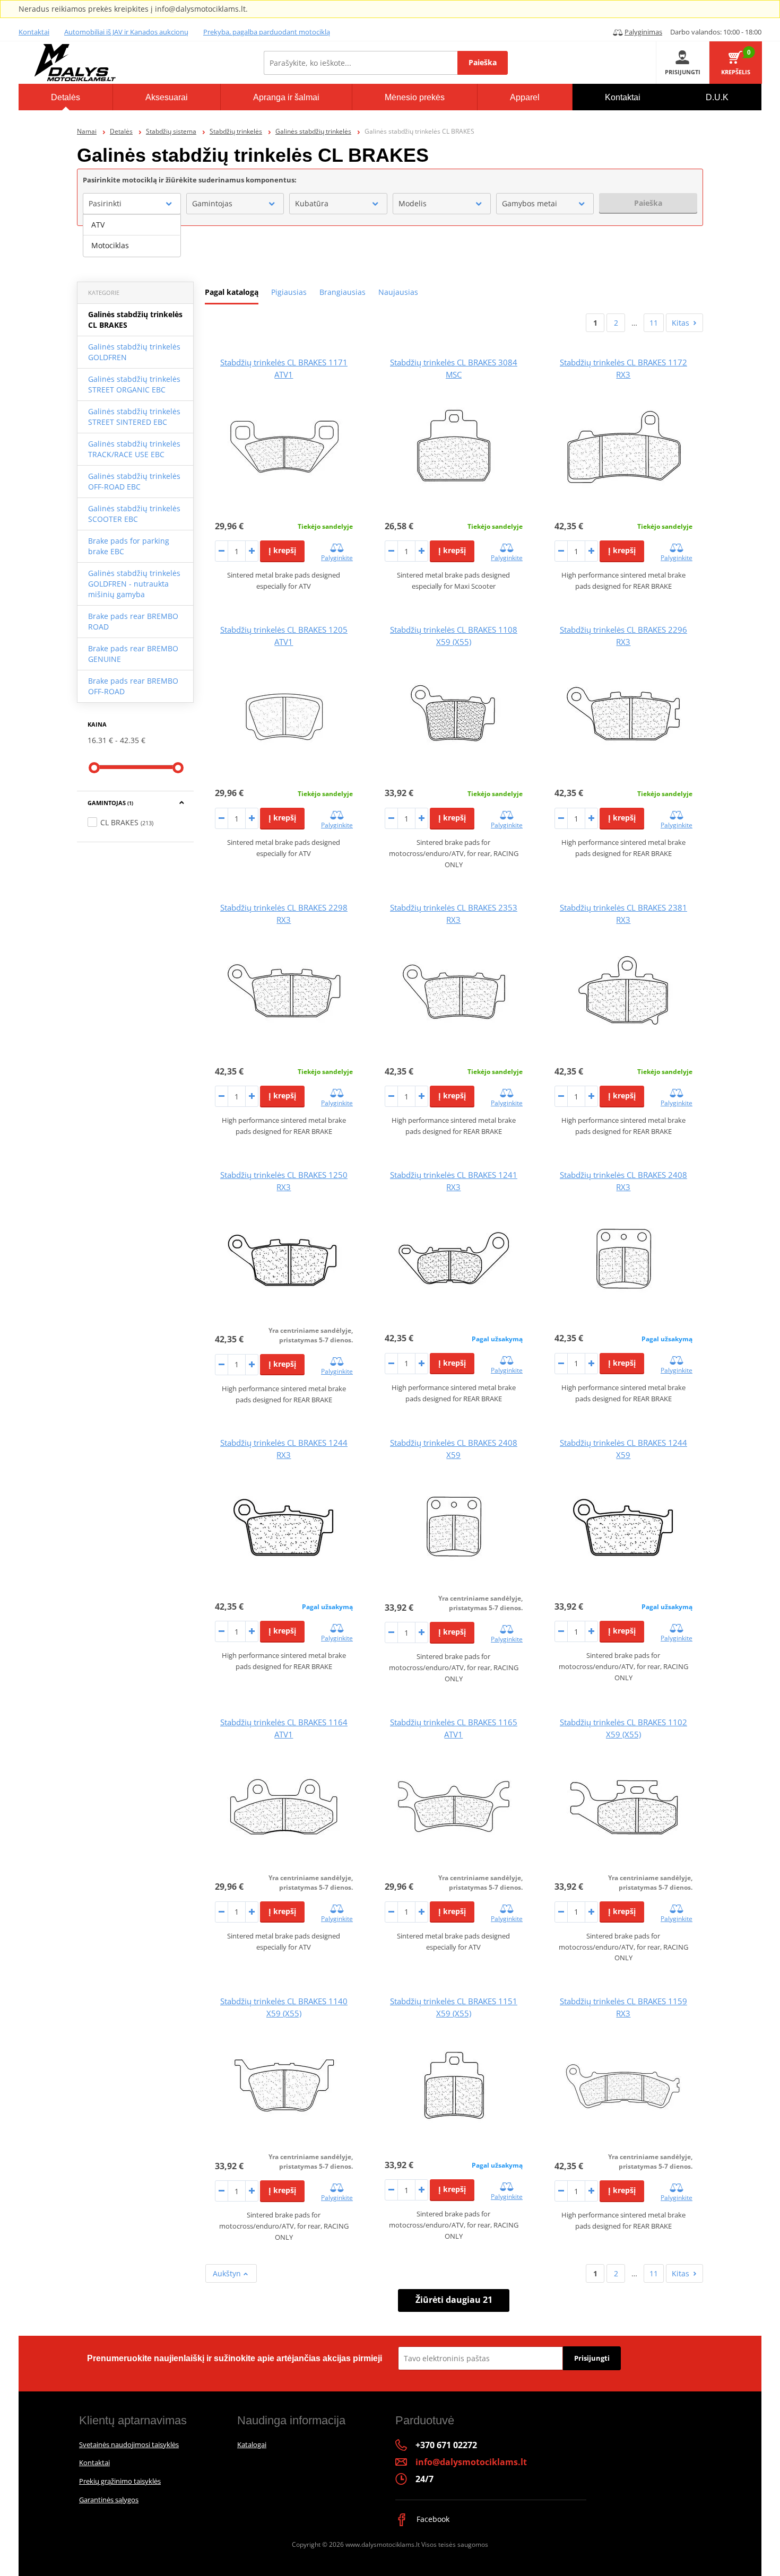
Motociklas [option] (110, 245)
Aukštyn (228, 2273)
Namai (87, 131)
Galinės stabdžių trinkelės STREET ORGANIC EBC (134, 384)
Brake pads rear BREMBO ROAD (133, 621)
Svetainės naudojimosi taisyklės (129, 2444)
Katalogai (252, 2444)
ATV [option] (98, 225)
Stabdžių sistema (171, 131)
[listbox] (132, 235)
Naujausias (398, 292)
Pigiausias (289, 292)
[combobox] (132, 204)
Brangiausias (343, 292)
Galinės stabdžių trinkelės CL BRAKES (135, 320)
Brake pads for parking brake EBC (129, 546)
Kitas (681, 323)
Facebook (432, 2519)
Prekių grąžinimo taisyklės (120, 2481)
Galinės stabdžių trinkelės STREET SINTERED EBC (134, 417)
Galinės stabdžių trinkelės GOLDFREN (134, 352)
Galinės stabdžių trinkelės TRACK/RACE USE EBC (134, 449)
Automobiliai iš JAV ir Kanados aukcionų (126, 32)
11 (654, 323)
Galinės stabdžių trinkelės (313, 131)
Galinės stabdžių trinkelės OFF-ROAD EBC (134, 481)
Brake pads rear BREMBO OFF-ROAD (133, 686)
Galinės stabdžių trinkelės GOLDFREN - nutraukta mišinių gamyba (134, 584)
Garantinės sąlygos (109, 2500)
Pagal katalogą (232, 292)
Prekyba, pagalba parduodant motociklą (267, 32)
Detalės (121, 131)
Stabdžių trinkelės (236, 131)
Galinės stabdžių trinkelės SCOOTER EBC (134, 514)
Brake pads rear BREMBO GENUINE (133, 654)
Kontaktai (34, 32)
